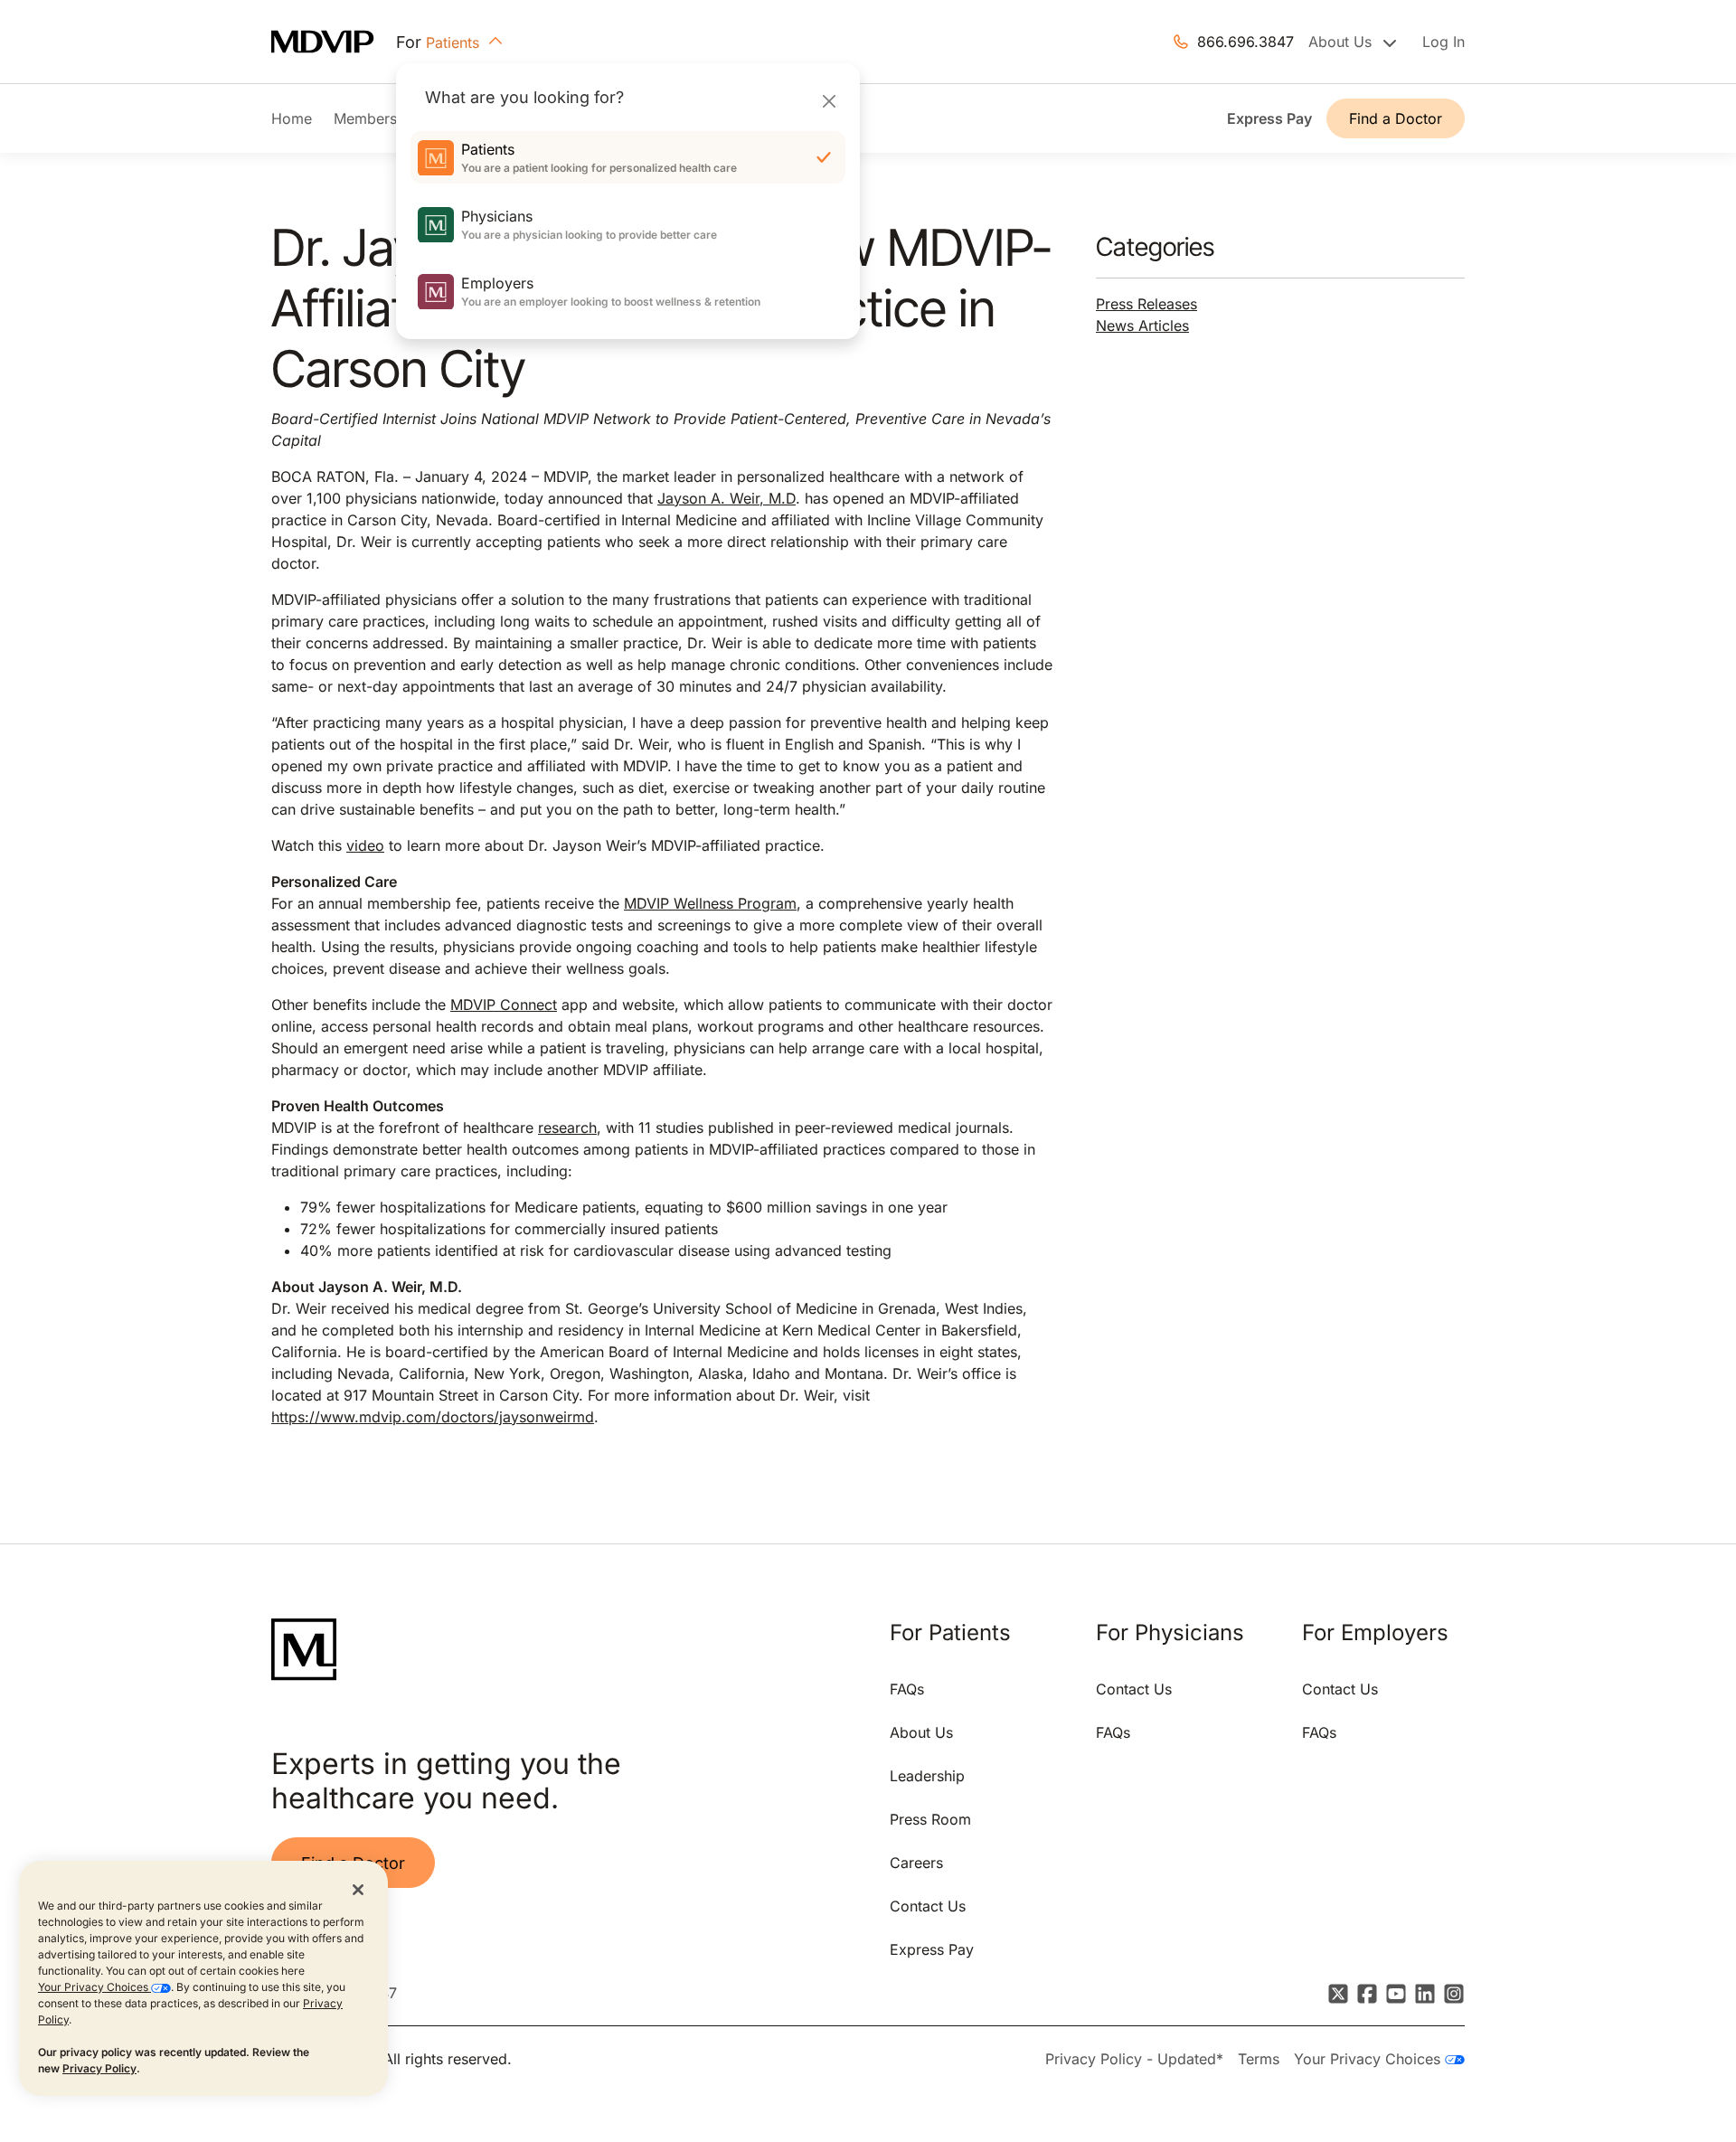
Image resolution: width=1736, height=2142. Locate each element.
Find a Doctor (1396, 118)
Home (292, 118)
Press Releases (1146, 304)
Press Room (930, 1819)
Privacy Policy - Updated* (1134, 2059)
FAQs (907, 1689)
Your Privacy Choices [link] (1369, 2059)
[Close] (829, 101)
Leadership (927, 1776)
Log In (1444, 42)
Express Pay (1269, 118)
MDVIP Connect (504, 1005)
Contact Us (928, 1906)
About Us (921, 1732)
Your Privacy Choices (94, 1987)
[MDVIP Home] (334, 42)
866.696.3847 (1245, 42)
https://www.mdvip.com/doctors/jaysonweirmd (433, 1417)
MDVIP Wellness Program (710, 903)
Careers (916, 1863)
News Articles (1142, 326)
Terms (1259, 2059)
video (365, 845)
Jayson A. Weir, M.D (726, 498)
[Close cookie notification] (358, 1889)
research (567, 1128)
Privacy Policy (99, 2068)
